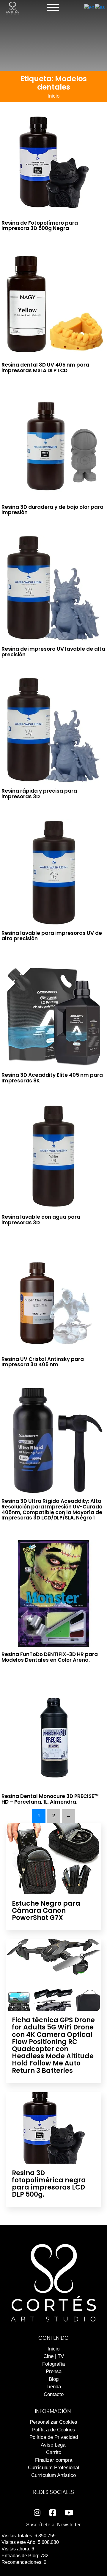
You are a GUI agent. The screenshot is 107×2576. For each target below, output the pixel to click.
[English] (89, 7)
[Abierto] (53, 7)
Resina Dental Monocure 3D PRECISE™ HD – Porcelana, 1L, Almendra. (50, 1799)
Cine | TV (54, 2356)
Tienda (54, 2387)
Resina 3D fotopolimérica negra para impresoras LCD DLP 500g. (49, 2184)
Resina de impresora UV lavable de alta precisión (53, 652)
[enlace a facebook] (53, 2513)
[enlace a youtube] (69, 2513)
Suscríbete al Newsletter (53, 2525)
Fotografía (53, 2364)
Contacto (54, 2394)
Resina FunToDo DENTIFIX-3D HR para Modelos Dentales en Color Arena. (50, 1657)
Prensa (54, 2371)
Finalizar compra (54, 2460)
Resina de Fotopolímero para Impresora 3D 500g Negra (40, 226)
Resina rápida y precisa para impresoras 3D (39, 794)
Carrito (54, 2452)
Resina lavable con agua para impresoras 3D (41, 1220)
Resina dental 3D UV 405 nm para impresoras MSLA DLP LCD (45, 368)
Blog (54, 2379)
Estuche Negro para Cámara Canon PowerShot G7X (46, 1911)
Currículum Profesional (53, 2468)
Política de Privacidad (54, 2437)
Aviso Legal (54, 2445)
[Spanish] (100, 7)
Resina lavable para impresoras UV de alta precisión (52, 936)
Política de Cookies (54, 2430)
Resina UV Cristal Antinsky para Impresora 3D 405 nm (43, 1362)
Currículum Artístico (53, 2475)
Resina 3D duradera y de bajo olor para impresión (52, 510)
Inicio (53, 96)
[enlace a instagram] (37, 2513)
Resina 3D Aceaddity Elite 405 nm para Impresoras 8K (52, 1078)
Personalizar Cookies (53, 2422)
